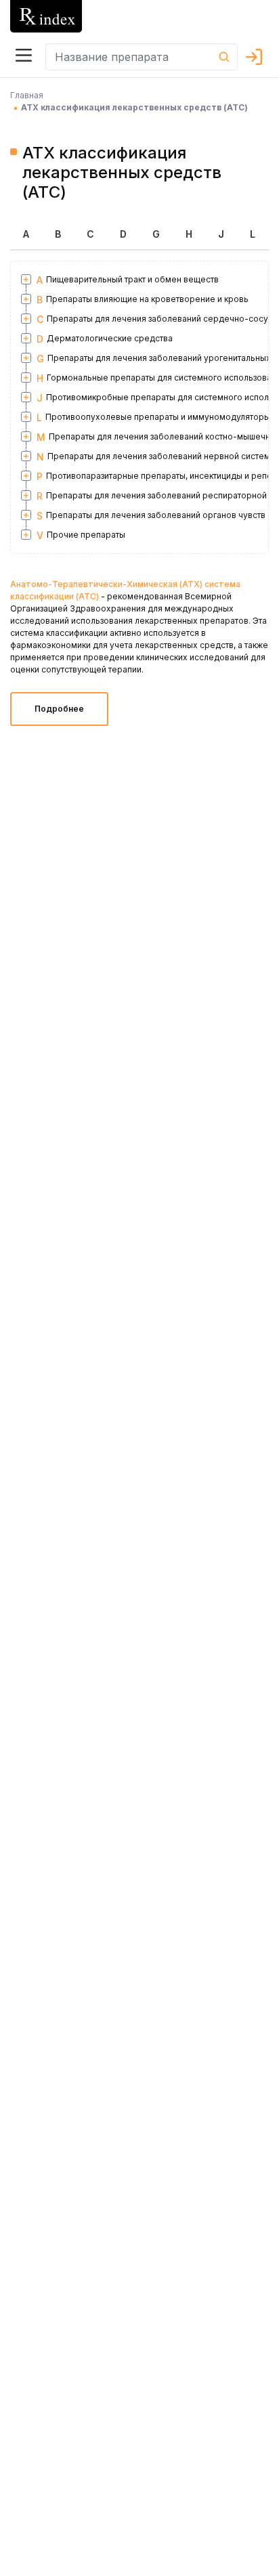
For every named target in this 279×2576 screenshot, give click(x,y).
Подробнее (59, 709)
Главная (27, 95)
